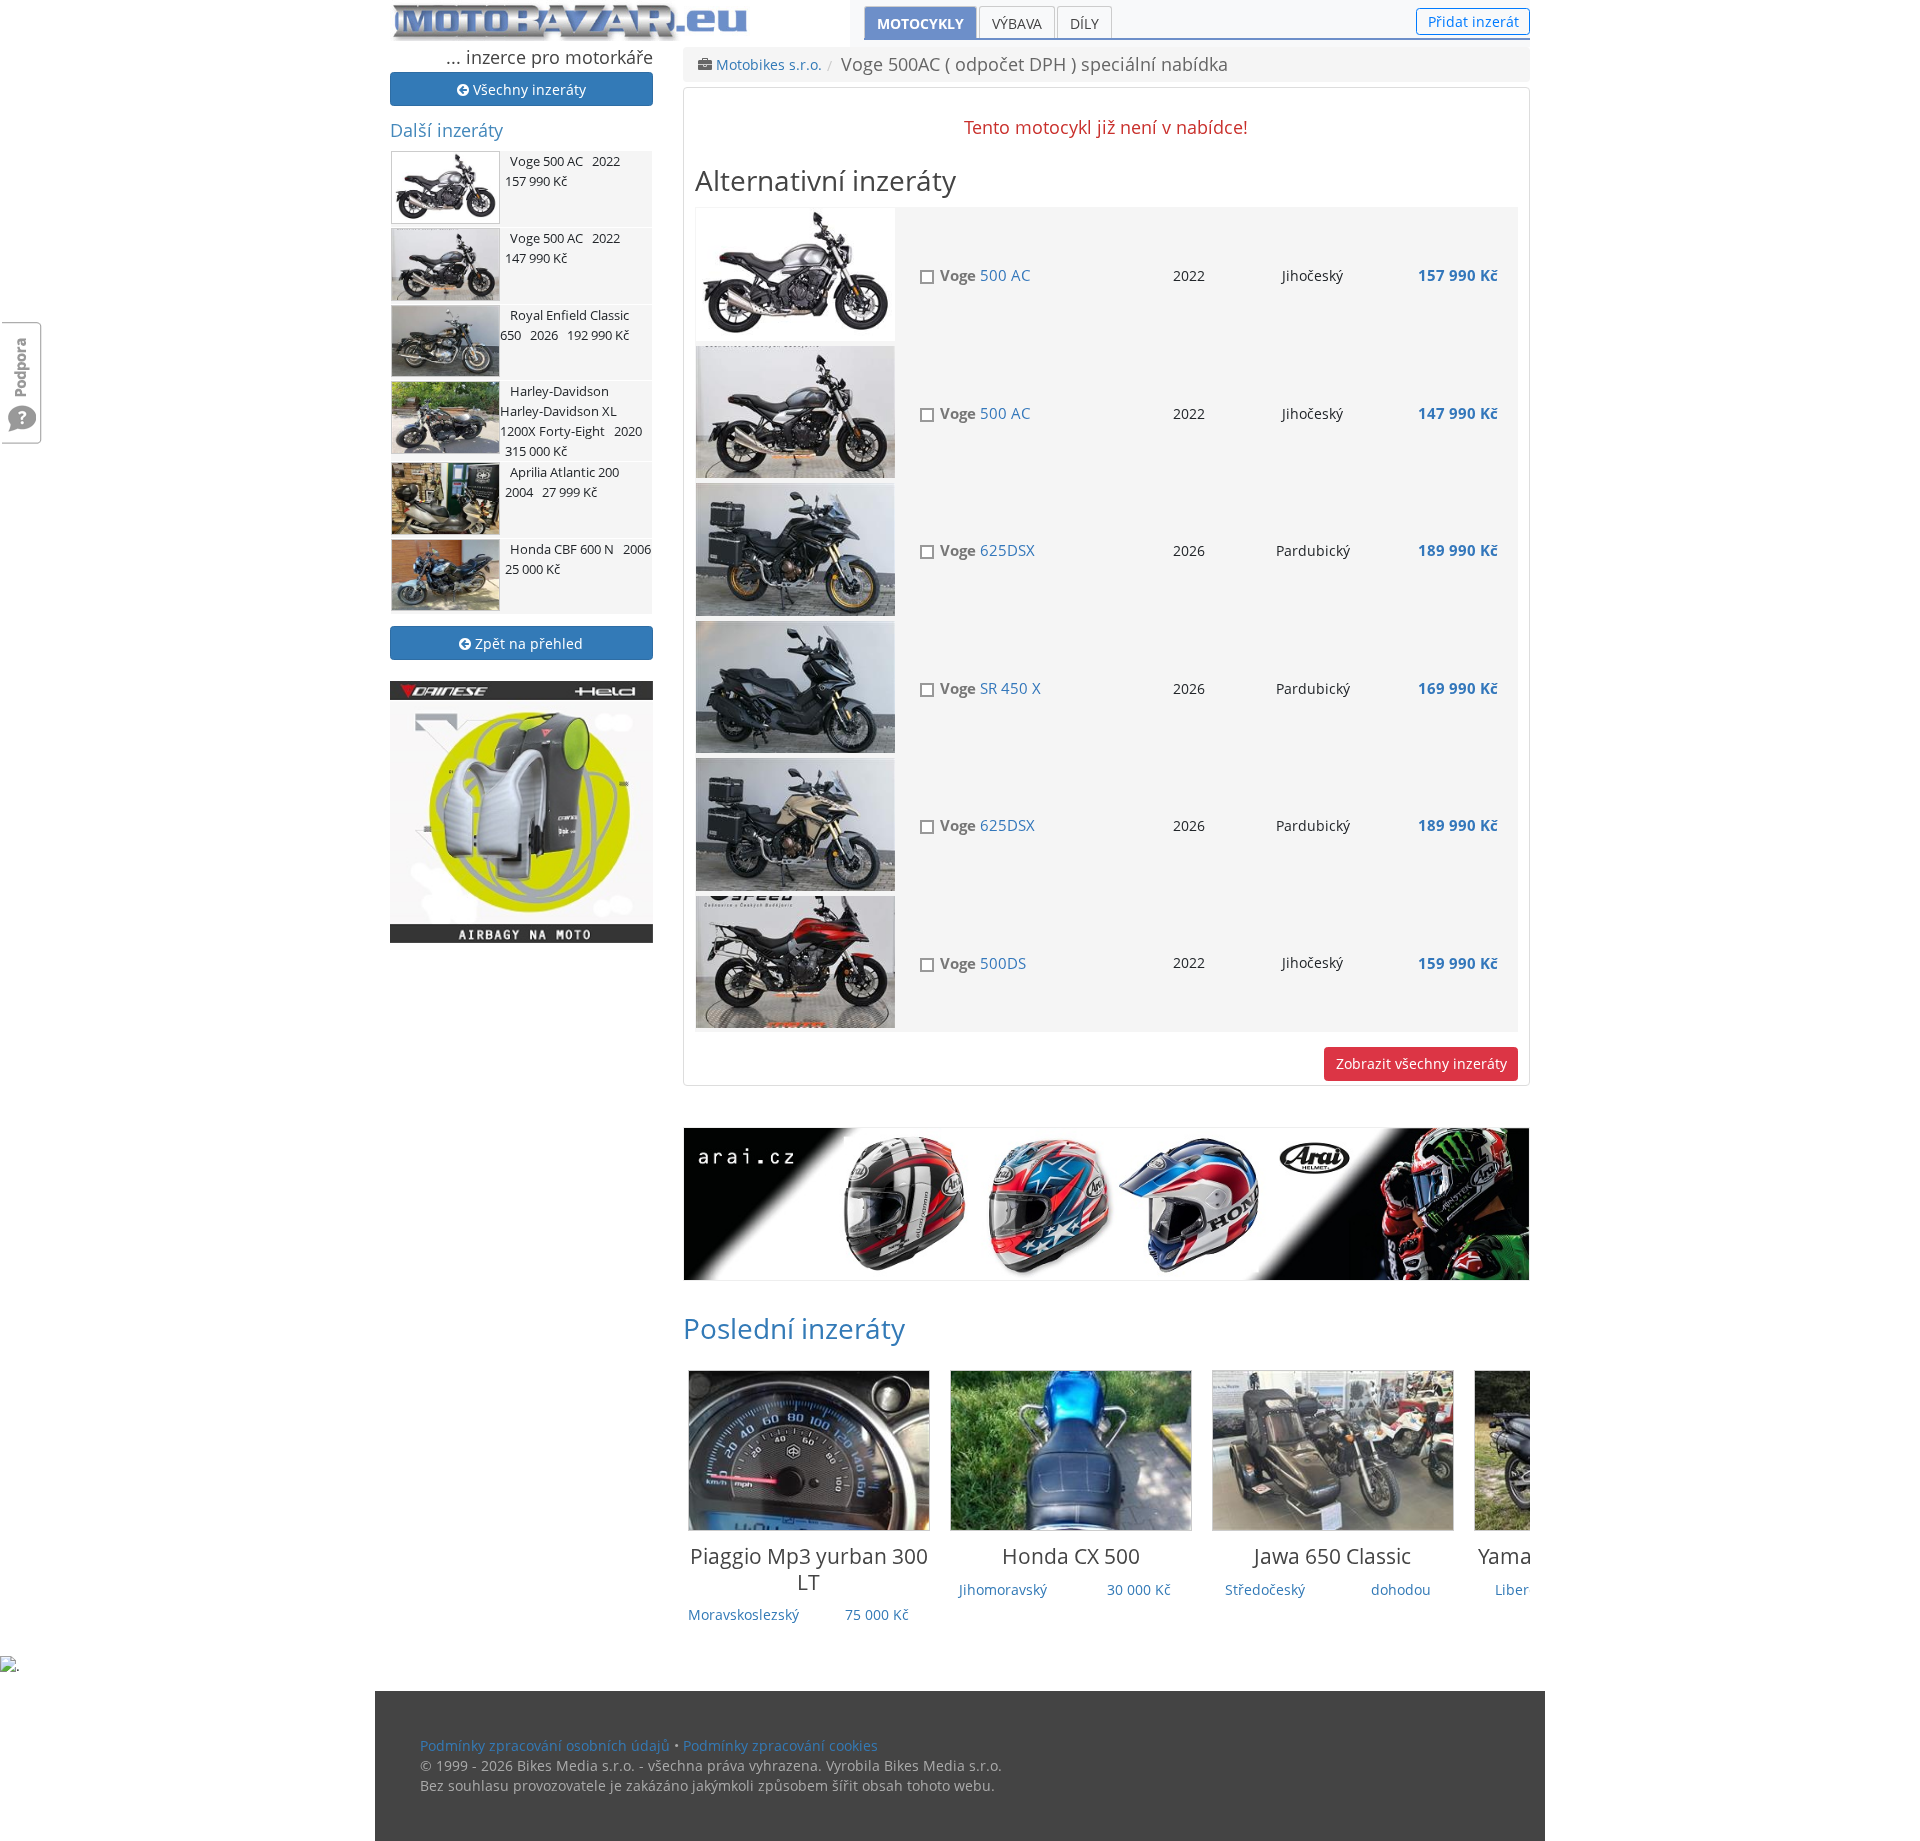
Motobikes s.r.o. (769, 64)
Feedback (22, 357)
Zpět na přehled (527, 643)
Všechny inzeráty (527, 89)
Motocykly (920, 23)
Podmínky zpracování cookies (780, 1745)
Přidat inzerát (1473, 21)
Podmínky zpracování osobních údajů (545, 1745)
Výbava (1017, 23)
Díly (1084, 23)
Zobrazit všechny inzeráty (1421, 1063)
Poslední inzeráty (794, 1328)
